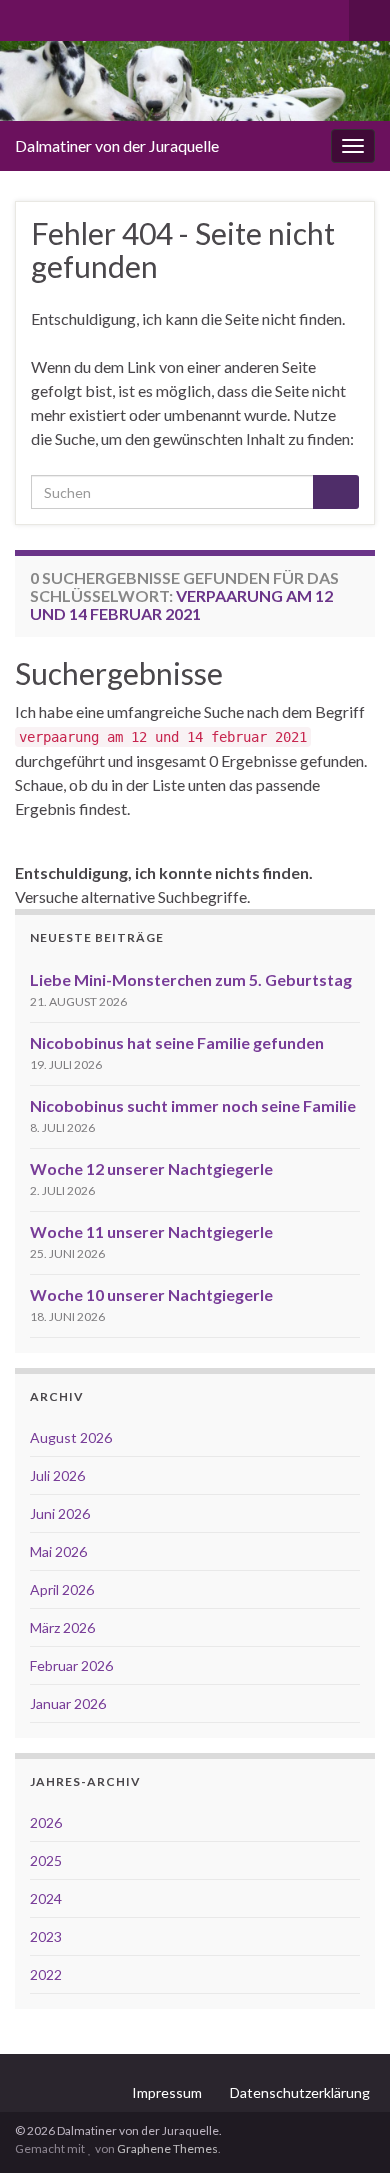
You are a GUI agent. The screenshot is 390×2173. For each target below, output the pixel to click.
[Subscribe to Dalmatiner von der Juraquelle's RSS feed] (24, 16)
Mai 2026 (58, 1551)
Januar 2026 (68, 1703)
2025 (46, 1860)
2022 (46, 1974)
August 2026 (71, 1437)
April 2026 (62, 1589)
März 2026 (62, 1627)
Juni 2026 (60, 1513)
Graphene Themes (167, 2148)
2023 (46, 1936)
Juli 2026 (57, 1475)
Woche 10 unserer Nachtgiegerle (151, 1294)
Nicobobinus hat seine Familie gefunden (177, 1042)
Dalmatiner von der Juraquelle (117, 145)
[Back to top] (345, 2128)
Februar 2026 (71, 1665)
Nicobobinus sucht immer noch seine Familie (193, 1105)
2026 (46, 1822)
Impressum (167, 2092)
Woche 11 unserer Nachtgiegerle (151, 1231)
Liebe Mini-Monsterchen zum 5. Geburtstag (191, 979)
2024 (46, 1898)
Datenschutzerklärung (300, 2092)
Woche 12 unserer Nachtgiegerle (151, 1168)
